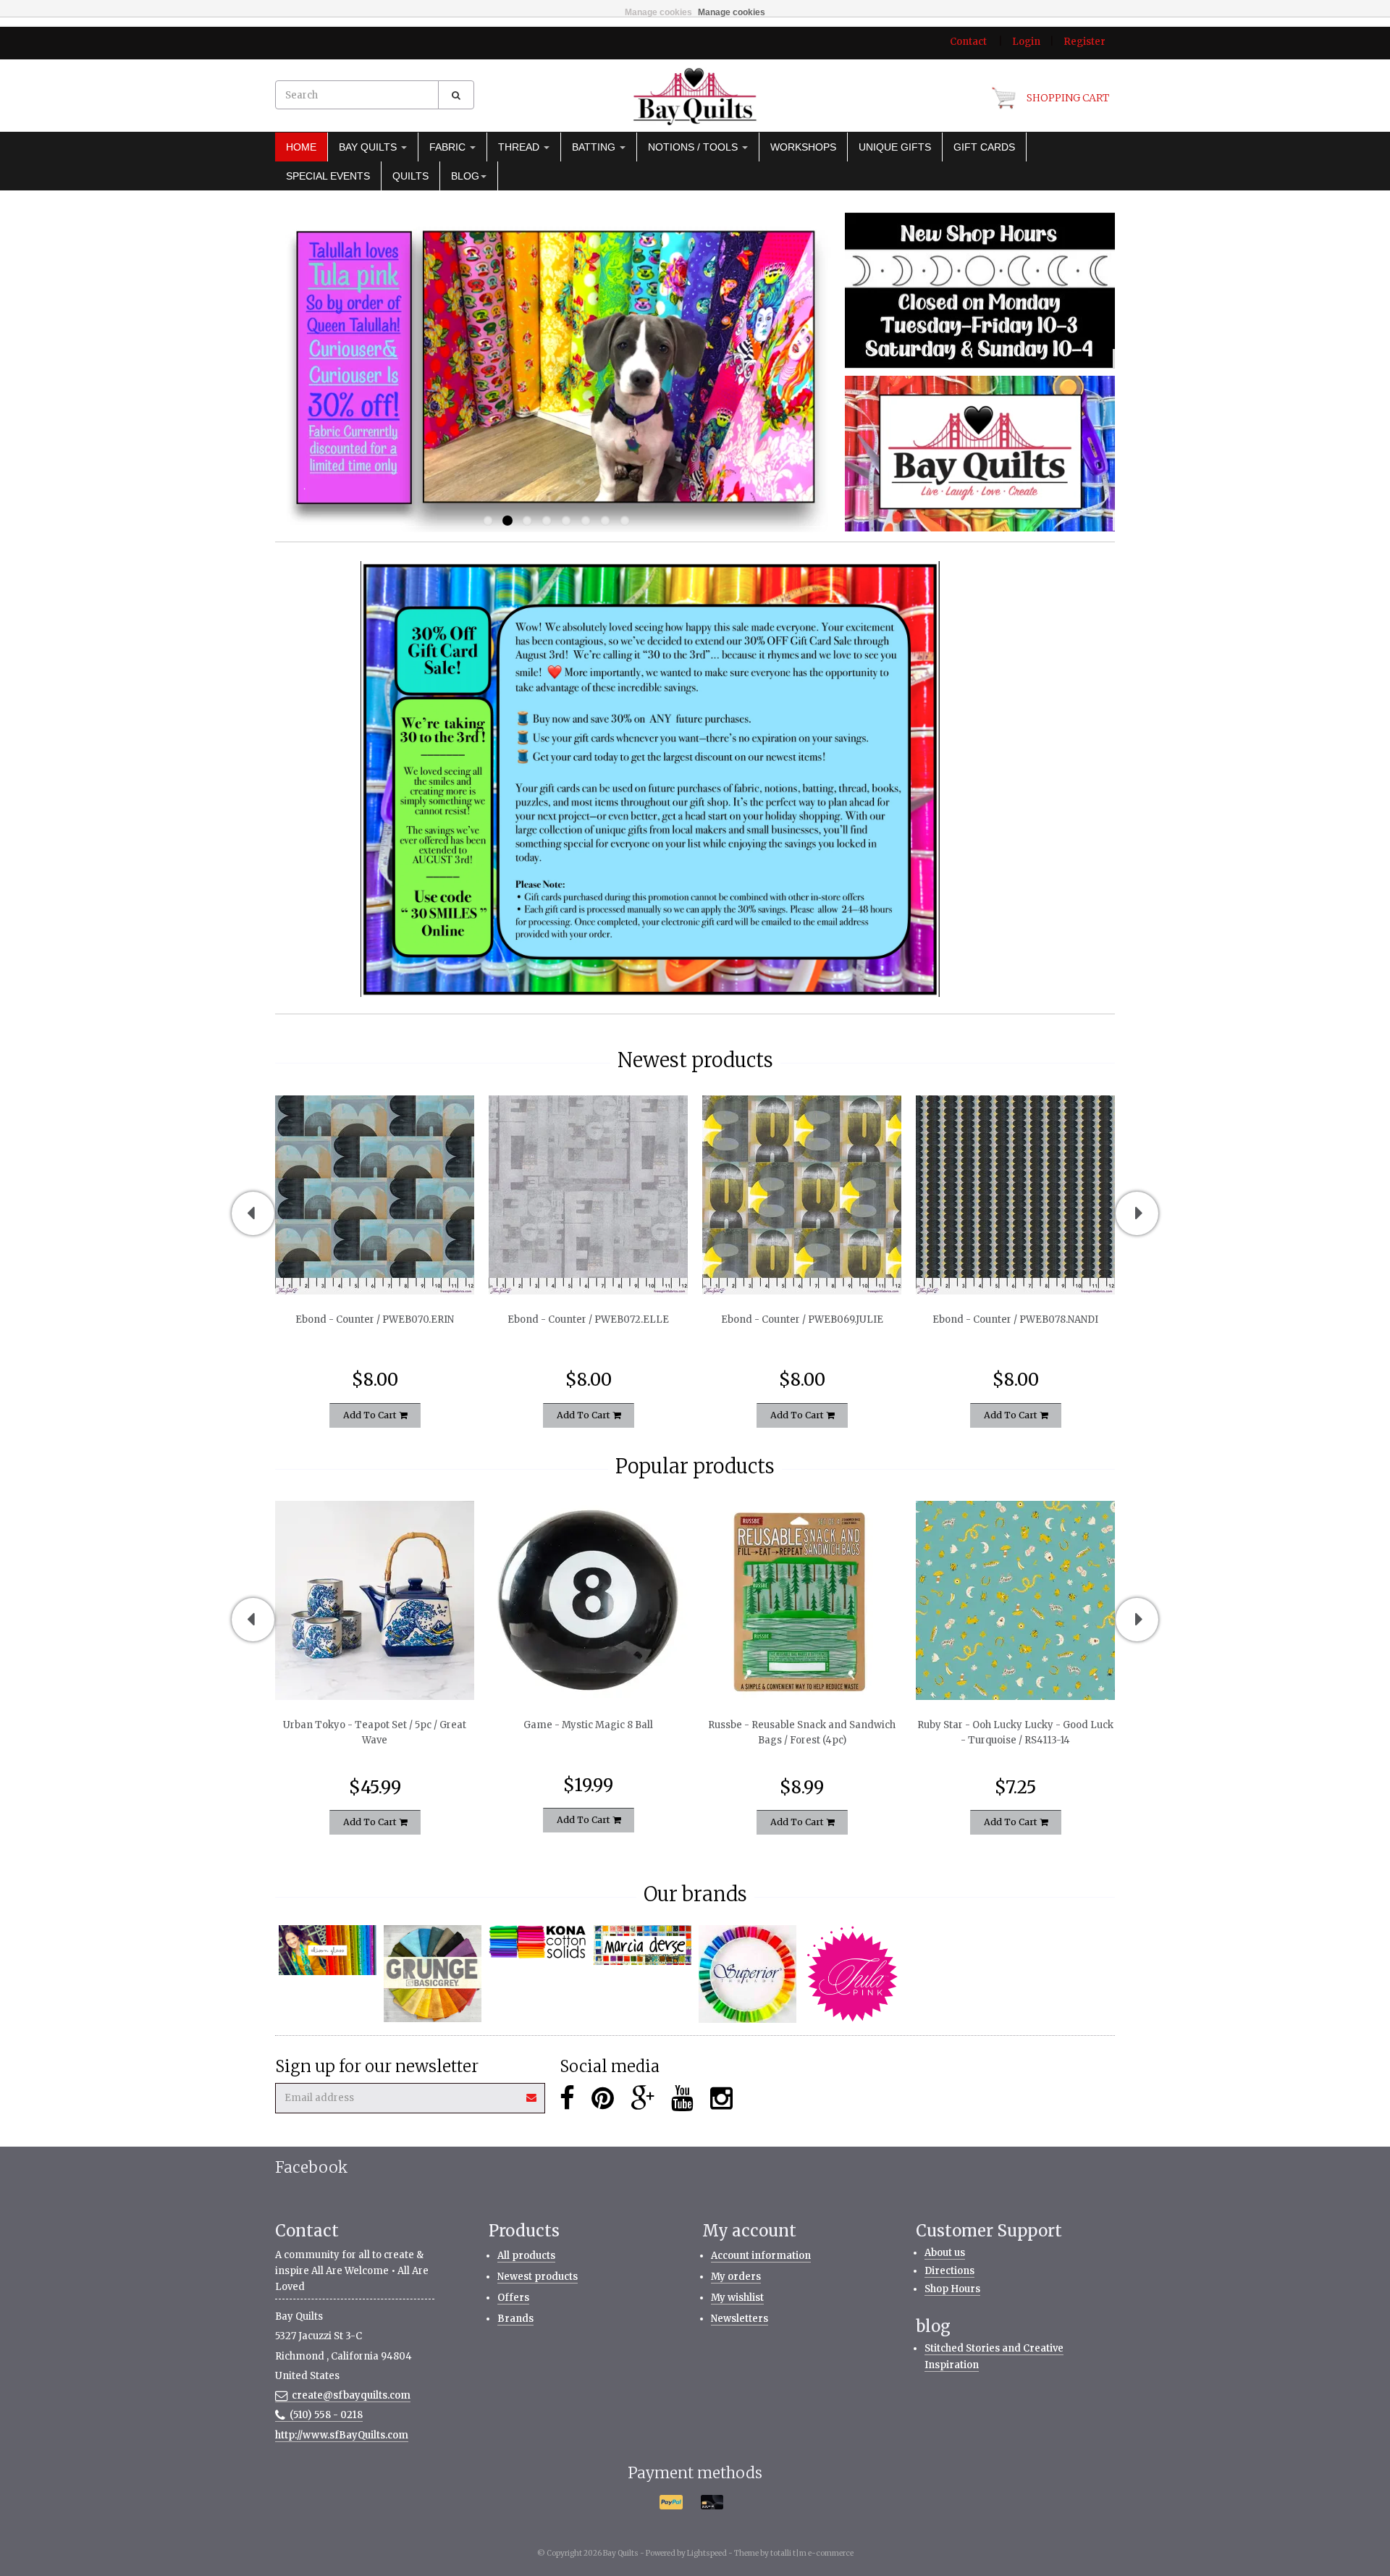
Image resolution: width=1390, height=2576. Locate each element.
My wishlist (737, 2298)
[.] (980, 290)
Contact (968, 42)
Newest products (538, 2277)
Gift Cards (984, 147)
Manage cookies (658, 12)
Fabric (449, 147)
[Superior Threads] (747, 1974)
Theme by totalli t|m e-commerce (794, 2553)
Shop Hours (952, 2289)
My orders (736, 2277)
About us (945, 2253)
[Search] (456, 95)
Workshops (803, 147)
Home (301, 147)
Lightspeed (707, 2553)
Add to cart (371, 1414)
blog (465, 176)
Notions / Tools (694, 147)
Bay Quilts (369, 147)
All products (526, 2256)
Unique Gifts (895, 147)
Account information (761, 2256)
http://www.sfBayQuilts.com (342, 2435)
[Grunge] (433, 1974)
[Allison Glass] (328, 1950)
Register (1084, 42)
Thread (520, 147)
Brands (515, 2319)
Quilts (410, 176)
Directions (949, 2271)
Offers (513, 2298)
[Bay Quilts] (695, 96)
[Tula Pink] (852, 1974)
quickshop (375, 1264)
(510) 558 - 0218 (326, 2415)
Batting (595, 147)
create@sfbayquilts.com (351, 2395)
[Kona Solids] (538, 1942)
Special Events (328, 176)
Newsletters (740, 2319)
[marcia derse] (643, 1945)
